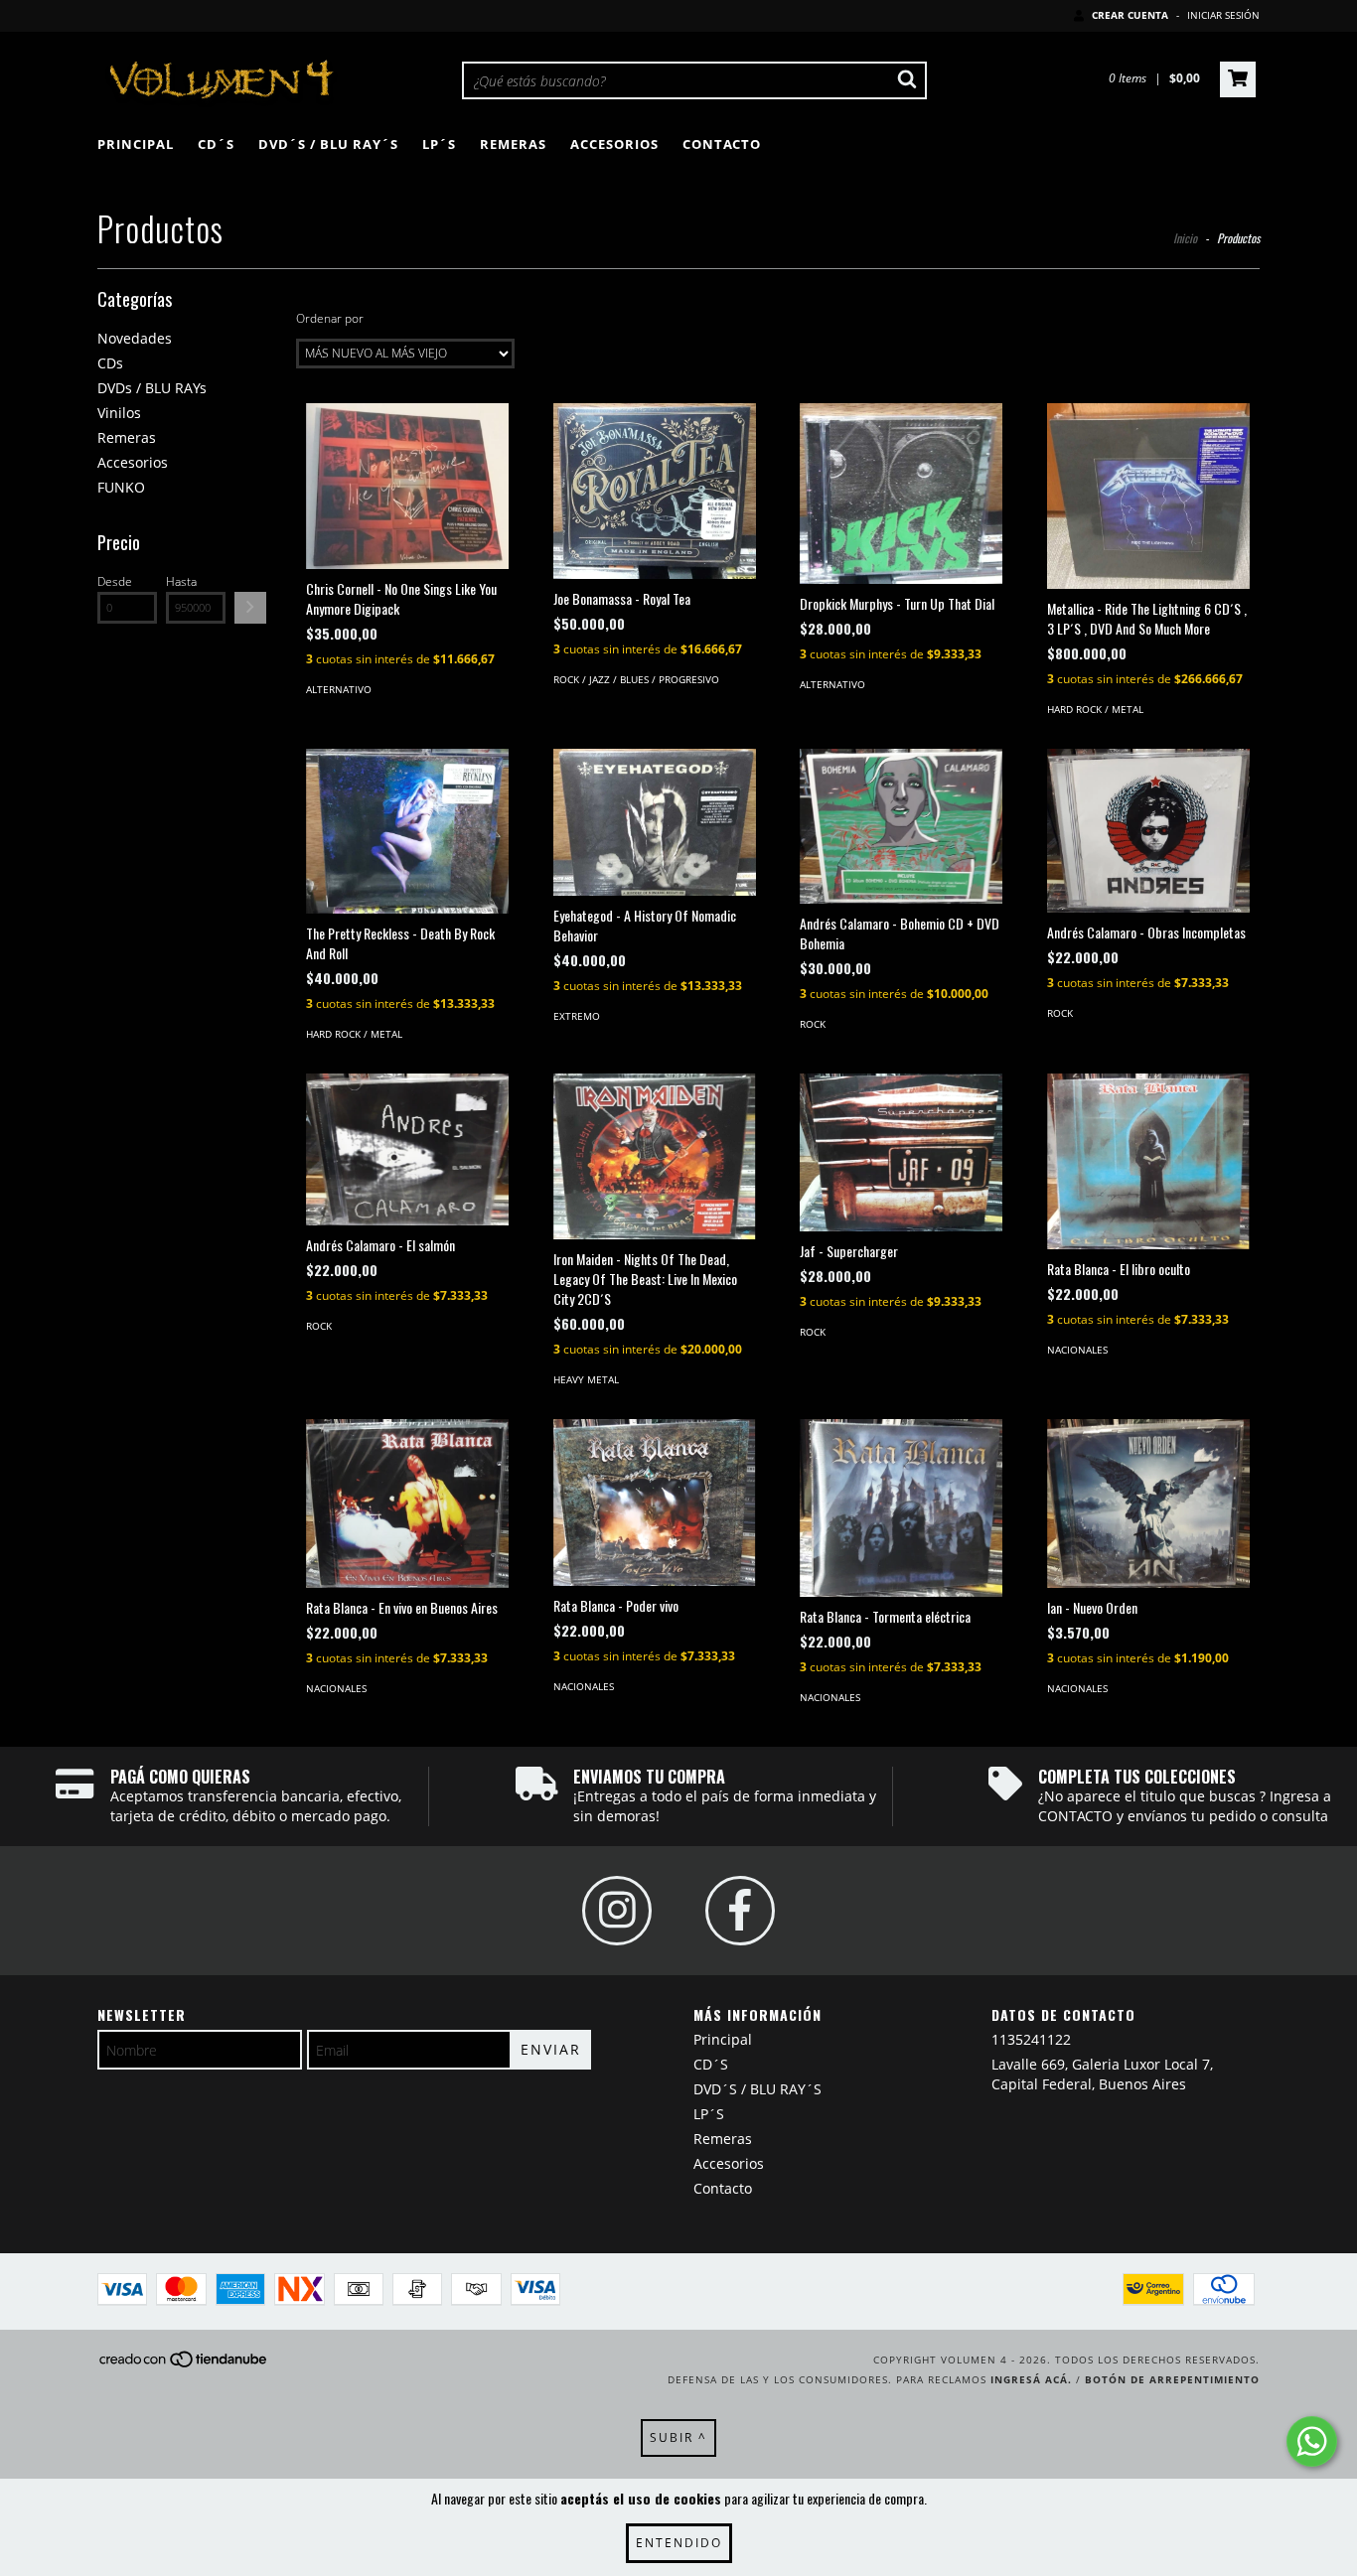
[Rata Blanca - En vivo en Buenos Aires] (407, 1503)
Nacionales (1077, 1350)
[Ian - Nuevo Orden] (1148, 1504)
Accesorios (614, 144)
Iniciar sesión (1223, 15)
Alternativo (339, 689)
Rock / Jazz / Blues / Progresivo (636, 679)
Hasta (181, 581)
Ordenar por (330, 318)
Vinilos (119, 413)
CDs (110, 363)
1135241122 (1031, 2039)
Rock (813, 1024)
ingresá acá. (1031, 2379)
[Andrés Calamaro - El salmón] (407, 1149)
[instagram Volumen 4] (617, 1911)
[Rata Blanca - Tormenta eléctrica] (901, 1508)
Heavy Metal (586, 1379)
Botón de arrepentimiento (1172, 2379)
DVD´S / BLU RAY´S (328, 144)
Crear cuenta (1130, 15)
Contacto (722, 144)
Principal (136, 144)
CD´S (216, 144)
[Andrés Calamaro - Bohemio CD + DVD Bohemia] (901, 826)
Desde (115, 581)
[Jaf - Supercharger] (901, 1152)
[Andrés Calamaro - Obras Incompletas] (1148, 831)
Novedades (135, 338)
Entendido (679, 2543)
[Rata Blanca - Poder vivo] (655, 1503)
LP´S (439, 144)
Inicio (1185, 238)
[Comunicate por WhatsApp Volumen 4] (1312, 2441)
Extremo (577, 1016)
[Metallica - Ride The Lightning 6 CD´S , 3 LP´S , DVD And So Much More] (1148, 496)
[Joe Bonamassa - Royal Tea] (655, 491)
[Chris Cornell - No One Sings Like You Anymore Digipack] (407, 486)
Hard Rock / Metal (1095, 709)
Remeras (513, 144)
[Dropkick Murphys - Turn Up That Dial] (901, 494)
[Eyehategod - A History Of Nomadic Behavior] (655, 823)
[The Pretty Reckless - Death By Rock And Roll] (407, 831)
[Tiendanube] (184, 2365)
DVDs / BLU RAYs (152, 388)
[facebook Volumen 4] (740, 1911)
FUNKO (121, 487)
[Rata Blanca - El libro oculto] (1148, 1161)
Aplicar (250, 608)
